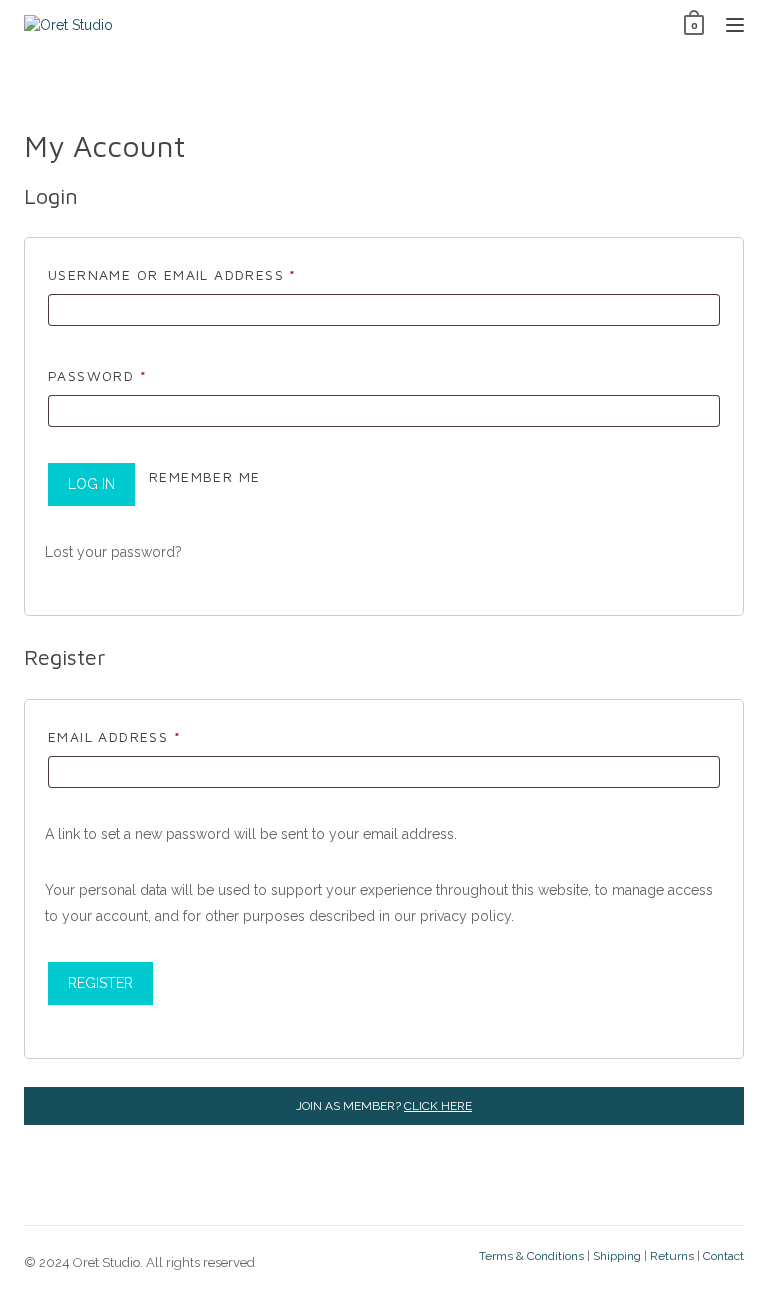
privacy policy (465, 916)
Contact (723, 1256)
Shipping (617, 1256)
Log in (91, 484)
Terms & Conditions (531, 1256)
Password (135, 375)
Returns (672, 1256)
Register (100, 983)
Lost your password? (113, 552)
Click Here (438, 1106)
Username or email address (210, 274)
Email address (152, 736)
